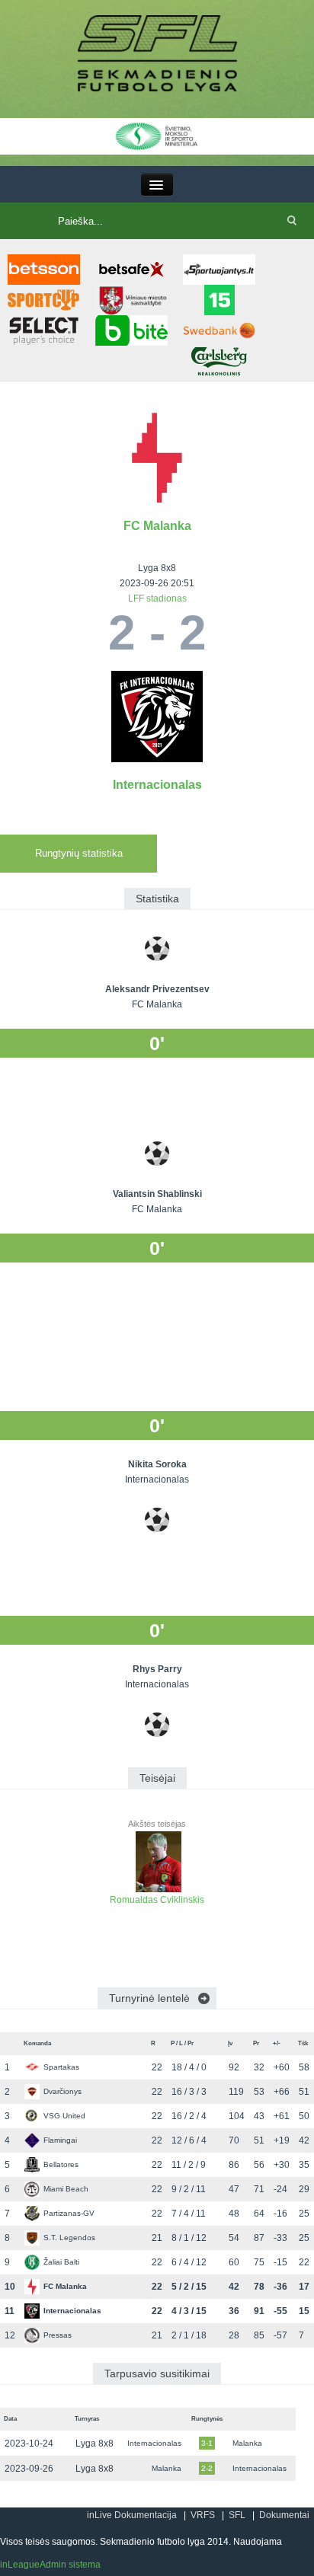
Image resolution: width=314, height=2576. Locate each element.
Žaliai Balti (61, 2262)
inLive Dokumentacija (132, 2515)
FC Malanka (157, 526)
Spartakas (61, 2067)
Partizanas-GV (69, 2213)
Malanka (247, 2443)
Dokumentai (284, 2515)
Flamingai (60, 2140)
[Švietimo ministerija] (157, 136)
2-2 (207, 2468)
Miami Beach (66, 2189)
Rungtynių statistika (79, 853)
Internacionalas (157, 785)
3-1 (207, 2443)
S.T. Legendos (69, 2238)
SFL (237, 2515)
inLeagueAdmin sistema (50, 2565)
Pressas (58, 2335)
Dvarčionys (62, 2091)
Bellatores (61, 2164)
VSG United (64, 2116)
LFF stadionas (157, 599)
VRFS (203, 2515)
